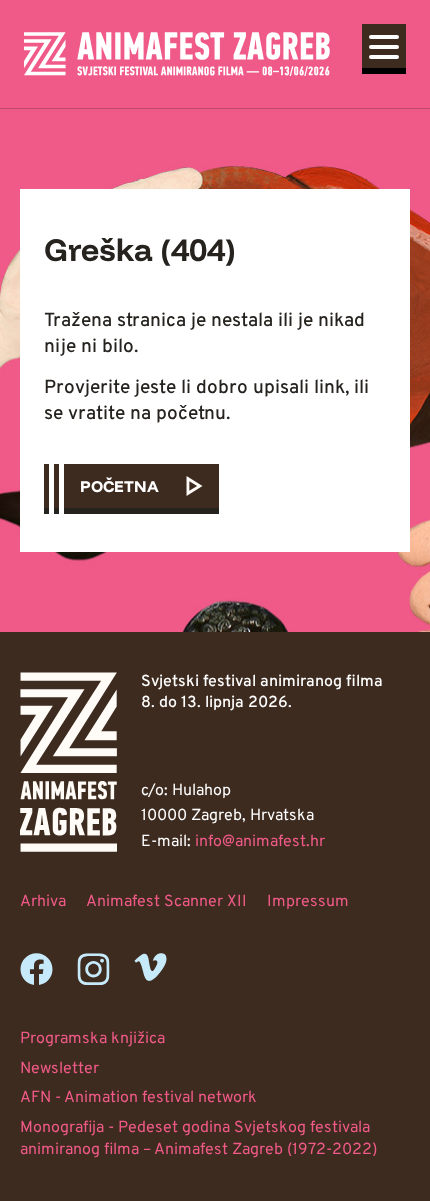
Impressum (308, 902)
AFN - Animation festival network (138, 1098)
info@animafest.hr (260, 842)
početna (119, 486)
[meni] (384, 46)
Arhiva (43, 902)
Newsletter (59, 1069)
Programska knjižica (92, 1039)
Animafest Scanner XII (166, 902)
